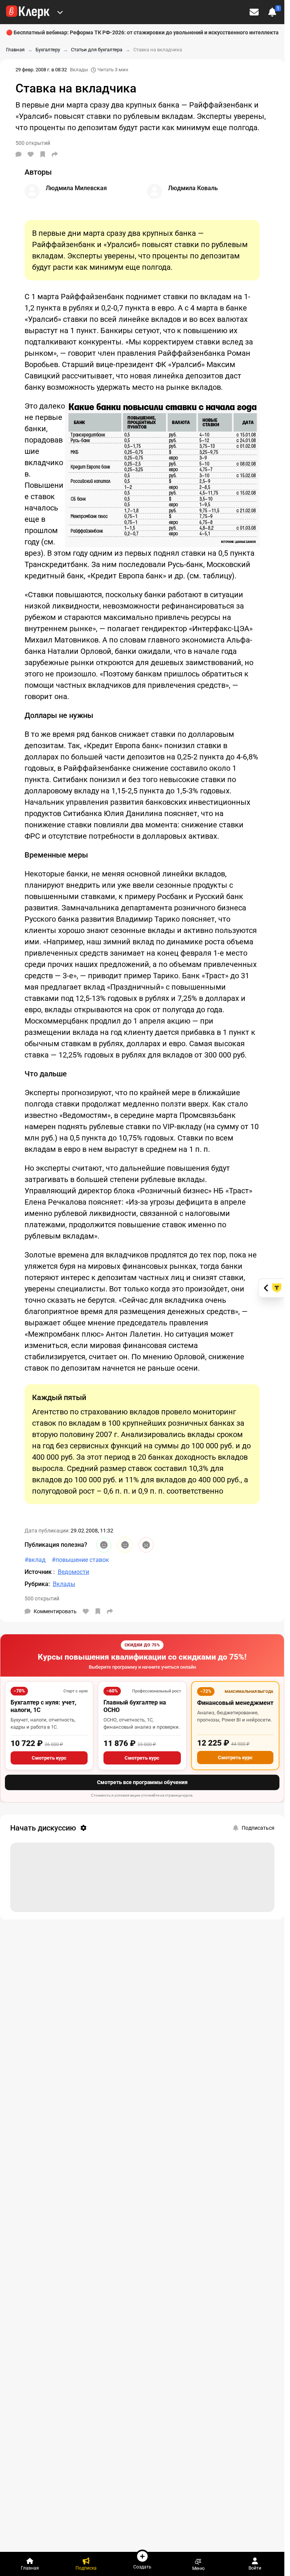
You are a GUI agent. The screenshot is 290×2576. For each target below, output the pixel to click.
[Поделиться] (55, 154)
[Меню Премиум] (60, 12)
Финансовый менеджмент (235, 1703)
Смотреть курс (49, 1758)
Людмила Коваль (193, 188)
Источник (39, 1572)
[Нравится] (31, 154)
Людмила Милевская (76, 188)
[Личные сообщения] (254, 12)
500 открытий (42, 1598)
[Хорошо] (104, 1545)
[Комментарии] (19, 154)
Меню (198, 2568)
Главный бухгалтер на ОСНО (135, 1706)
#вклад (35, 1560)
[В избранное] (43, 154)
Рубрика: (37, 1584)
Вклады (79, 70)
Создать (142, 2567)
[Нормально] (125, 1545)
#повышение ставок (80, 1560)
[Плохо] (146, 1545)
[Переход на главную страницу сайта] (28, 12)
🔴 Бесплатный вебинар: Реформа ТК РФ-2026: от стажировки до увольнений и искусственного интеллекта (142, 32)
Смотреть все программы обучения (142, 1782)
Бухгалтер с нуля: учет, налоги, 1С (43, 1706)
